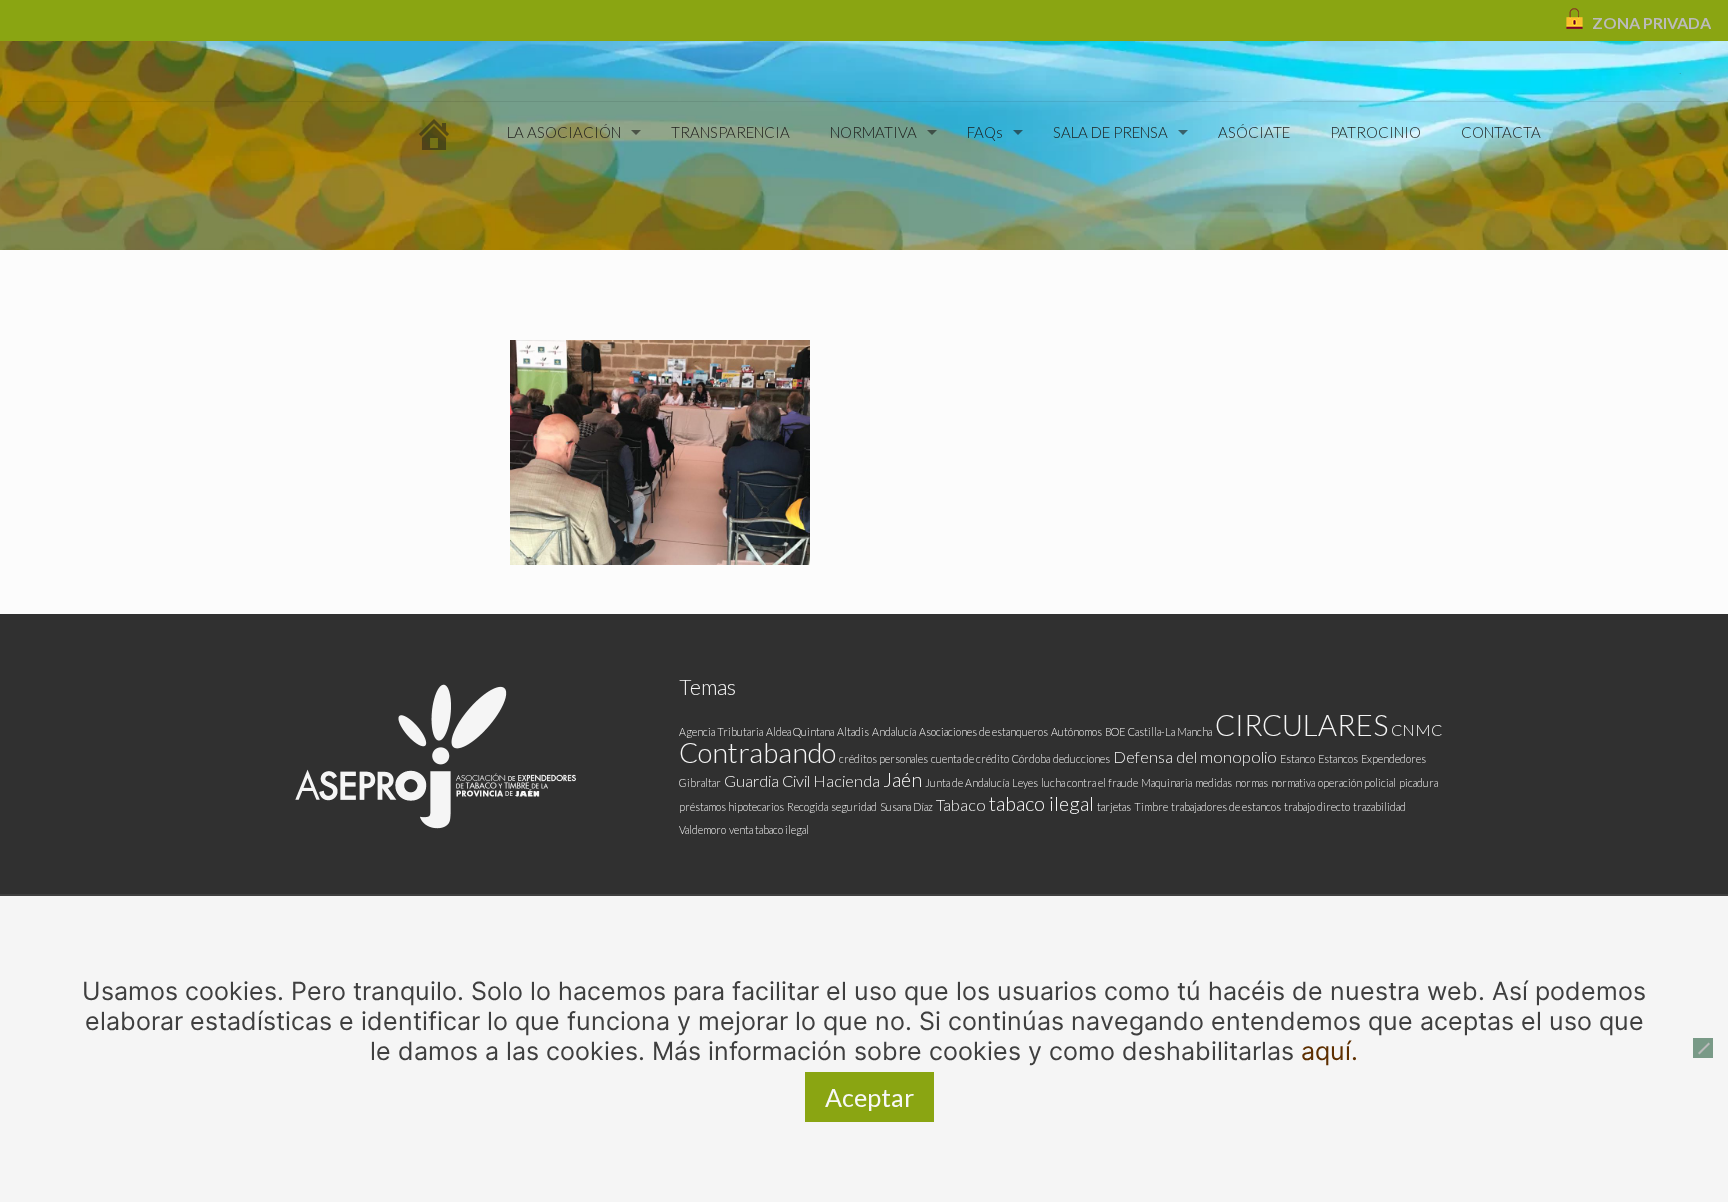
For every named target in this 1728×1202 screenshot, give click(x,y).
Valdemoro (702, 829)
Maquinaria (1166, 782)
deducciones (1081, 758)
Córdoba (1031, 758)
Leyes (1025, 782)
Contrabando (757, 752)
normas (1251, 782)
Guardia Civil (767, 780)
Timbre (1151, 806)
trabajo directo (1317, 806)
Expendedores (1393, 758)
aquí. (1329, 1051)
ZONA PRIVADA (1651, 22)
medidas (1213, 782)
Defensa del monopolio (1195, 756)
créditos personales (883, 758)
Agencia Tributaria (721, 731)
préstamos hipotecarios (731, 806)
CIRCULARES (1301, 724)
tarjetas (1114, 806)
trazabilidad (1379, 806)
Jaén (902, 779)
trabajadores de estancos (1226, 806)
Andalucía (894, 731)
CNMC (1416, 729)
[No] (1703, 1048)
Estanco (1297, 758)
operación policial (1357, 782)
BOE (1115, 731)
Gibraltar (700, 782)
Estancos (1338, 758)
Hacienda (846, 780)
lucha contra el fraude (1089, 782)
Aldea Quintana (800, 731)
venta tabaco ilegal (769, 829)
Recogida (807, 806)
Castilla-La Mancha (1170, 731)
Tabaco (961, 804)
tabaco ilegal (1041, 803)
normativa (1293, 782)
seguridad (854, 806)
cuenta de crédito (970, 758)
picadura (1418, 782)
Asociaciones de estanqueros (983, 731)
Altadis (853, 731)
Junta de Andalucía (967, 782)
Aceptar (869, 1097)
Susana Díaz (906, 806)
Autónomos (1076, 731)
